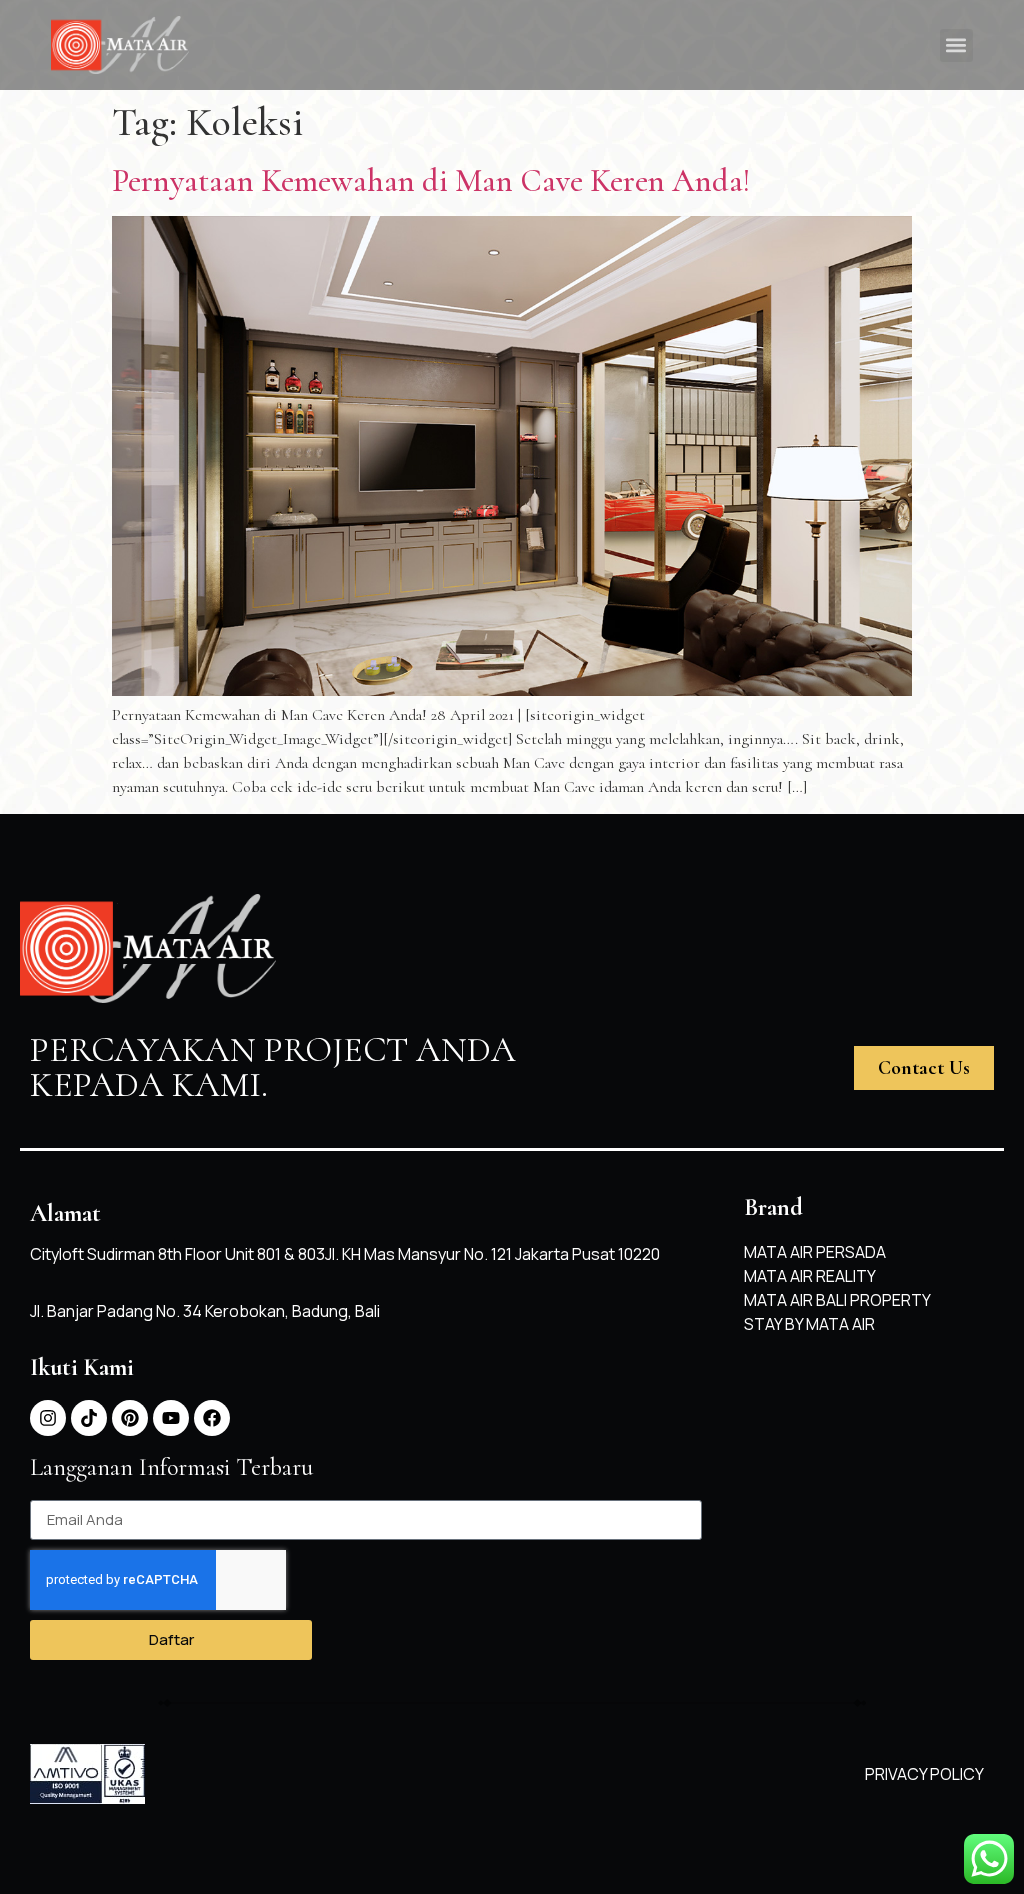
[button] (956, 45)
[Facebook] (212, 1418)
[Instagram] (48, 1418)
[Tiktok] (89, 1418)
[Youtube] (171, 1418)
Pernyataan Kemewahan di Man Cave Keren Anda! (431, 180)
